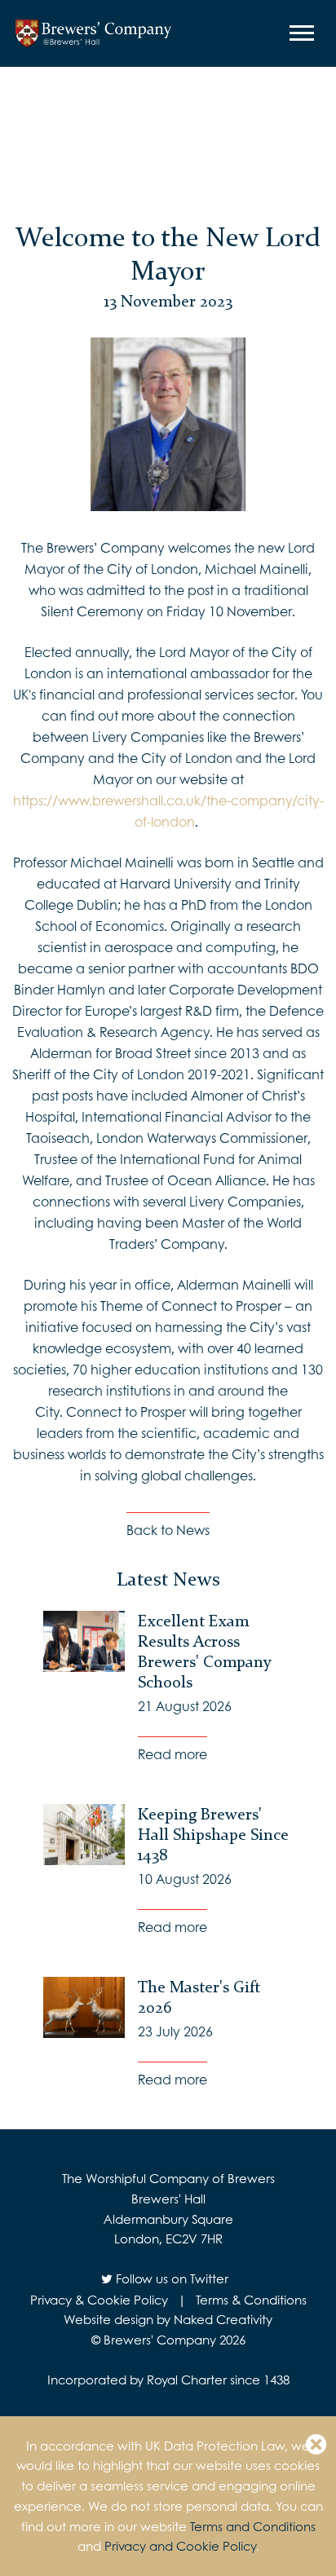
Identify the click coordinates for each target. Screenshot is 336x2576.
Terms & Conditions (251, 2300)
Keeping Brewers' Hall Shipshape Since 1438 (213, 1834)
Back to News (168, 1530)
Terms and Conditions (253, 2526)
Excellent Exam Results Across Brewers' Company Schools (205, 1651)
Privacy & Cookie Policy (99, 2300)
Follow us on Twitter (170, 2278)
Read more (172, 1754)
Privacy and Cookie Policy (180, 2546)
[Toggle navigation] (304, 33)
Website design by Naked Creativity (168, 2319)
